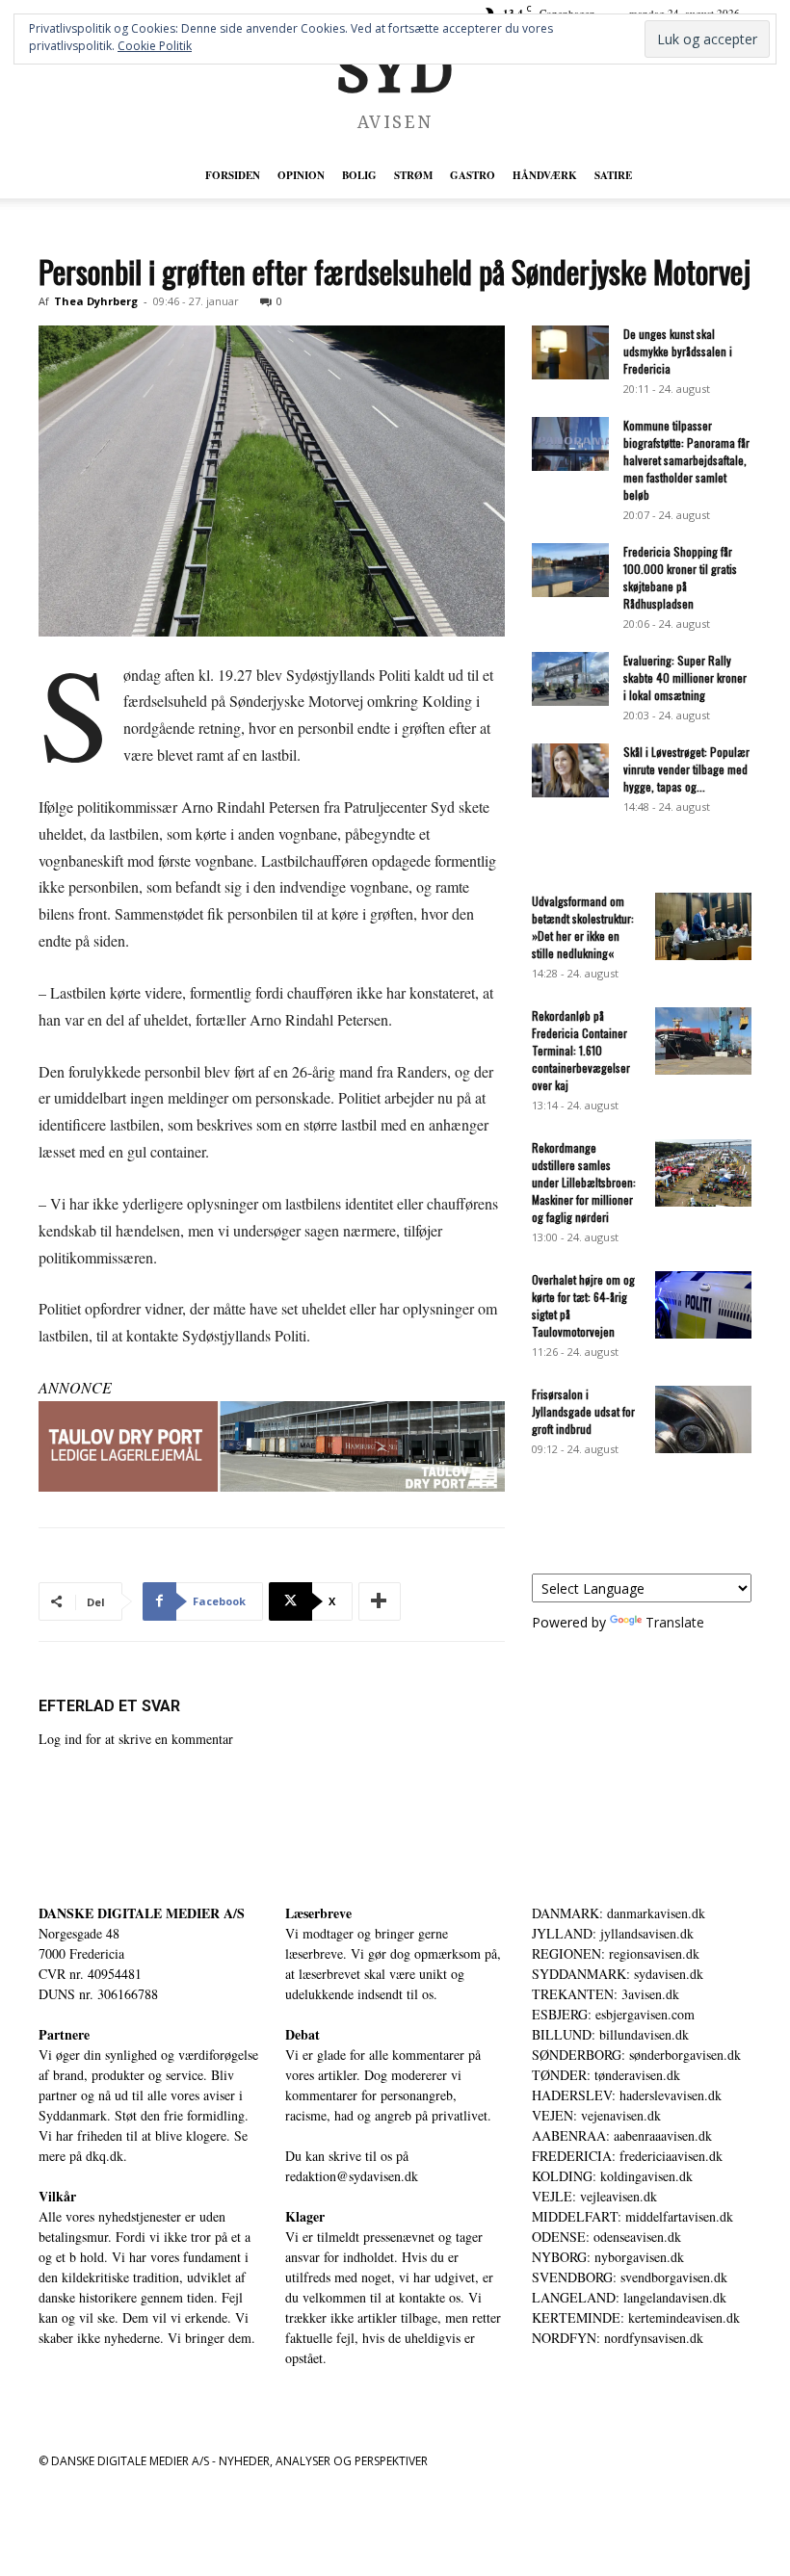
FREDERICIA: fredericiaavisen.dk (627, 2156)
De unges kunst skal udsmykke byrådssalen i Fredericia (678, 351)
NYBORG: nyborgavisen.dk (608, 2257)
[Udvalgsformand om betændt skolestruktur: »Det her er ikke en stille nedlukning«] (703, 926)
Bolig (359, 175)
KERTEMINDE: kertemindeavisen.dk (636, 2317)
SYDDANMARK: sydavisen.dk (618, 1974)
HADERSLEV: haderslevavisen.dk (627, 2095)
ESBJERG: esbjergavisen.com (613, 2014)
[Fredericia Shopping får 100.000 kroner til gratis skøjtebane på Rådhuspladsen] (570, 570)
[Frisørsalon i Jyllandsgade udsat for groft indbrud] (703, 1419)
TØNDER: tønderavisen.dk (606, 2075)
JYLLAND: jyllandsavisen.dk (613, 1933)
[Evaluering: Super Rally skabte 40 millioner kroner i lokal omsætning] (570, 679)
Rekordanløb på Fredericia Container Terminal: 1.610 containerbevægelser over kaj (581, 1050)
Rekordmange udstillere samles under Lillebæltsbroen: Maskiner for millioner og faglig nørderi (584, 1182)
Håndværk (545, 175)
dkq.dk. (106, 2156)
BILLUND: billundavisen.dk (610, 2034)
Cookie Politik (155, 46)
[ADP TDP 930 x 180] (272, 1446)
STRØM (413, 175)
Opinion (301, 175)
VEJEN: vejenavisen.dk (596, 2115)
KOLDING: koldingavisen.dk (612, 2176)
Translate (675, 1622)
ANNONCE (75, 1387)
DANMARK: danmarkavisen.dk (619, 1913)
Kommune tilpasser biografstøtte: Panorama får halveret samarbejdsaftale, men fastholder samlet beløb (686, 460)
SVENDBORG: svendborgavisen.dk (630, 2277)
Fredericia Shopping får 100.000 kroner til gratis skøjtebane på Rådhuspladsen (680, 577)
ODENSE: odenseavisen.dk (606, 2237)
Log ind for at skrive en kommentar (136, 1739)
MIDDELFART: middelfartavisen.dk (632, 2216)
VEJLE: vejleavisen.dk (594, 2196)
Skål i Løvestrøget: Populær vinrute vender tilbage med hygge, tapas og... (686, 769)
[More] (380, 1601)
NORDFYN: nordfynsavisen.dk (618, 2338)
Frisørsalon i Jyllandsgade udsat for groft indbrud (583, 1411)
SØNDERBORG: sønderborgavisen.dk (636, 2055)
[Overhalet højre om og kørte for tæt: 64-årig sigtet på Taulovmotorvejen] (703, 1305)
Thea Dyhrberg (96, 301)
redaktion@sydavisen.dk (352, 2176)
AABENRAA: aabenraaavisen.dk (622, 2135)
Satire (613, 175)
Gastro (473, 175)
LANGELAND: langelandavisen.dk (629, 2297)
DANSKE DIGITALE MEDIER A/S (142, 1913)
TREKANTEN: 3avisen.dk (606, 1994)
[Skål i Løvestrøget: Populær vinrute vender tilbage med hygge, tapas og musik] (570, 770)
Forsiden (233, 175)
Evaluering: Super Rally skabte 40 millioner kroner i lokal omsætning (685, 677)
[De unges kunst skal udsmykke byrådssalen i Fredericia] (570, 352)
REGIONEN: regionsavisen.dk (616, 1953)
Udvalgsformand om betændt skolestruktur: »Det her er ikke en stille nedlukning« (583, 927)
